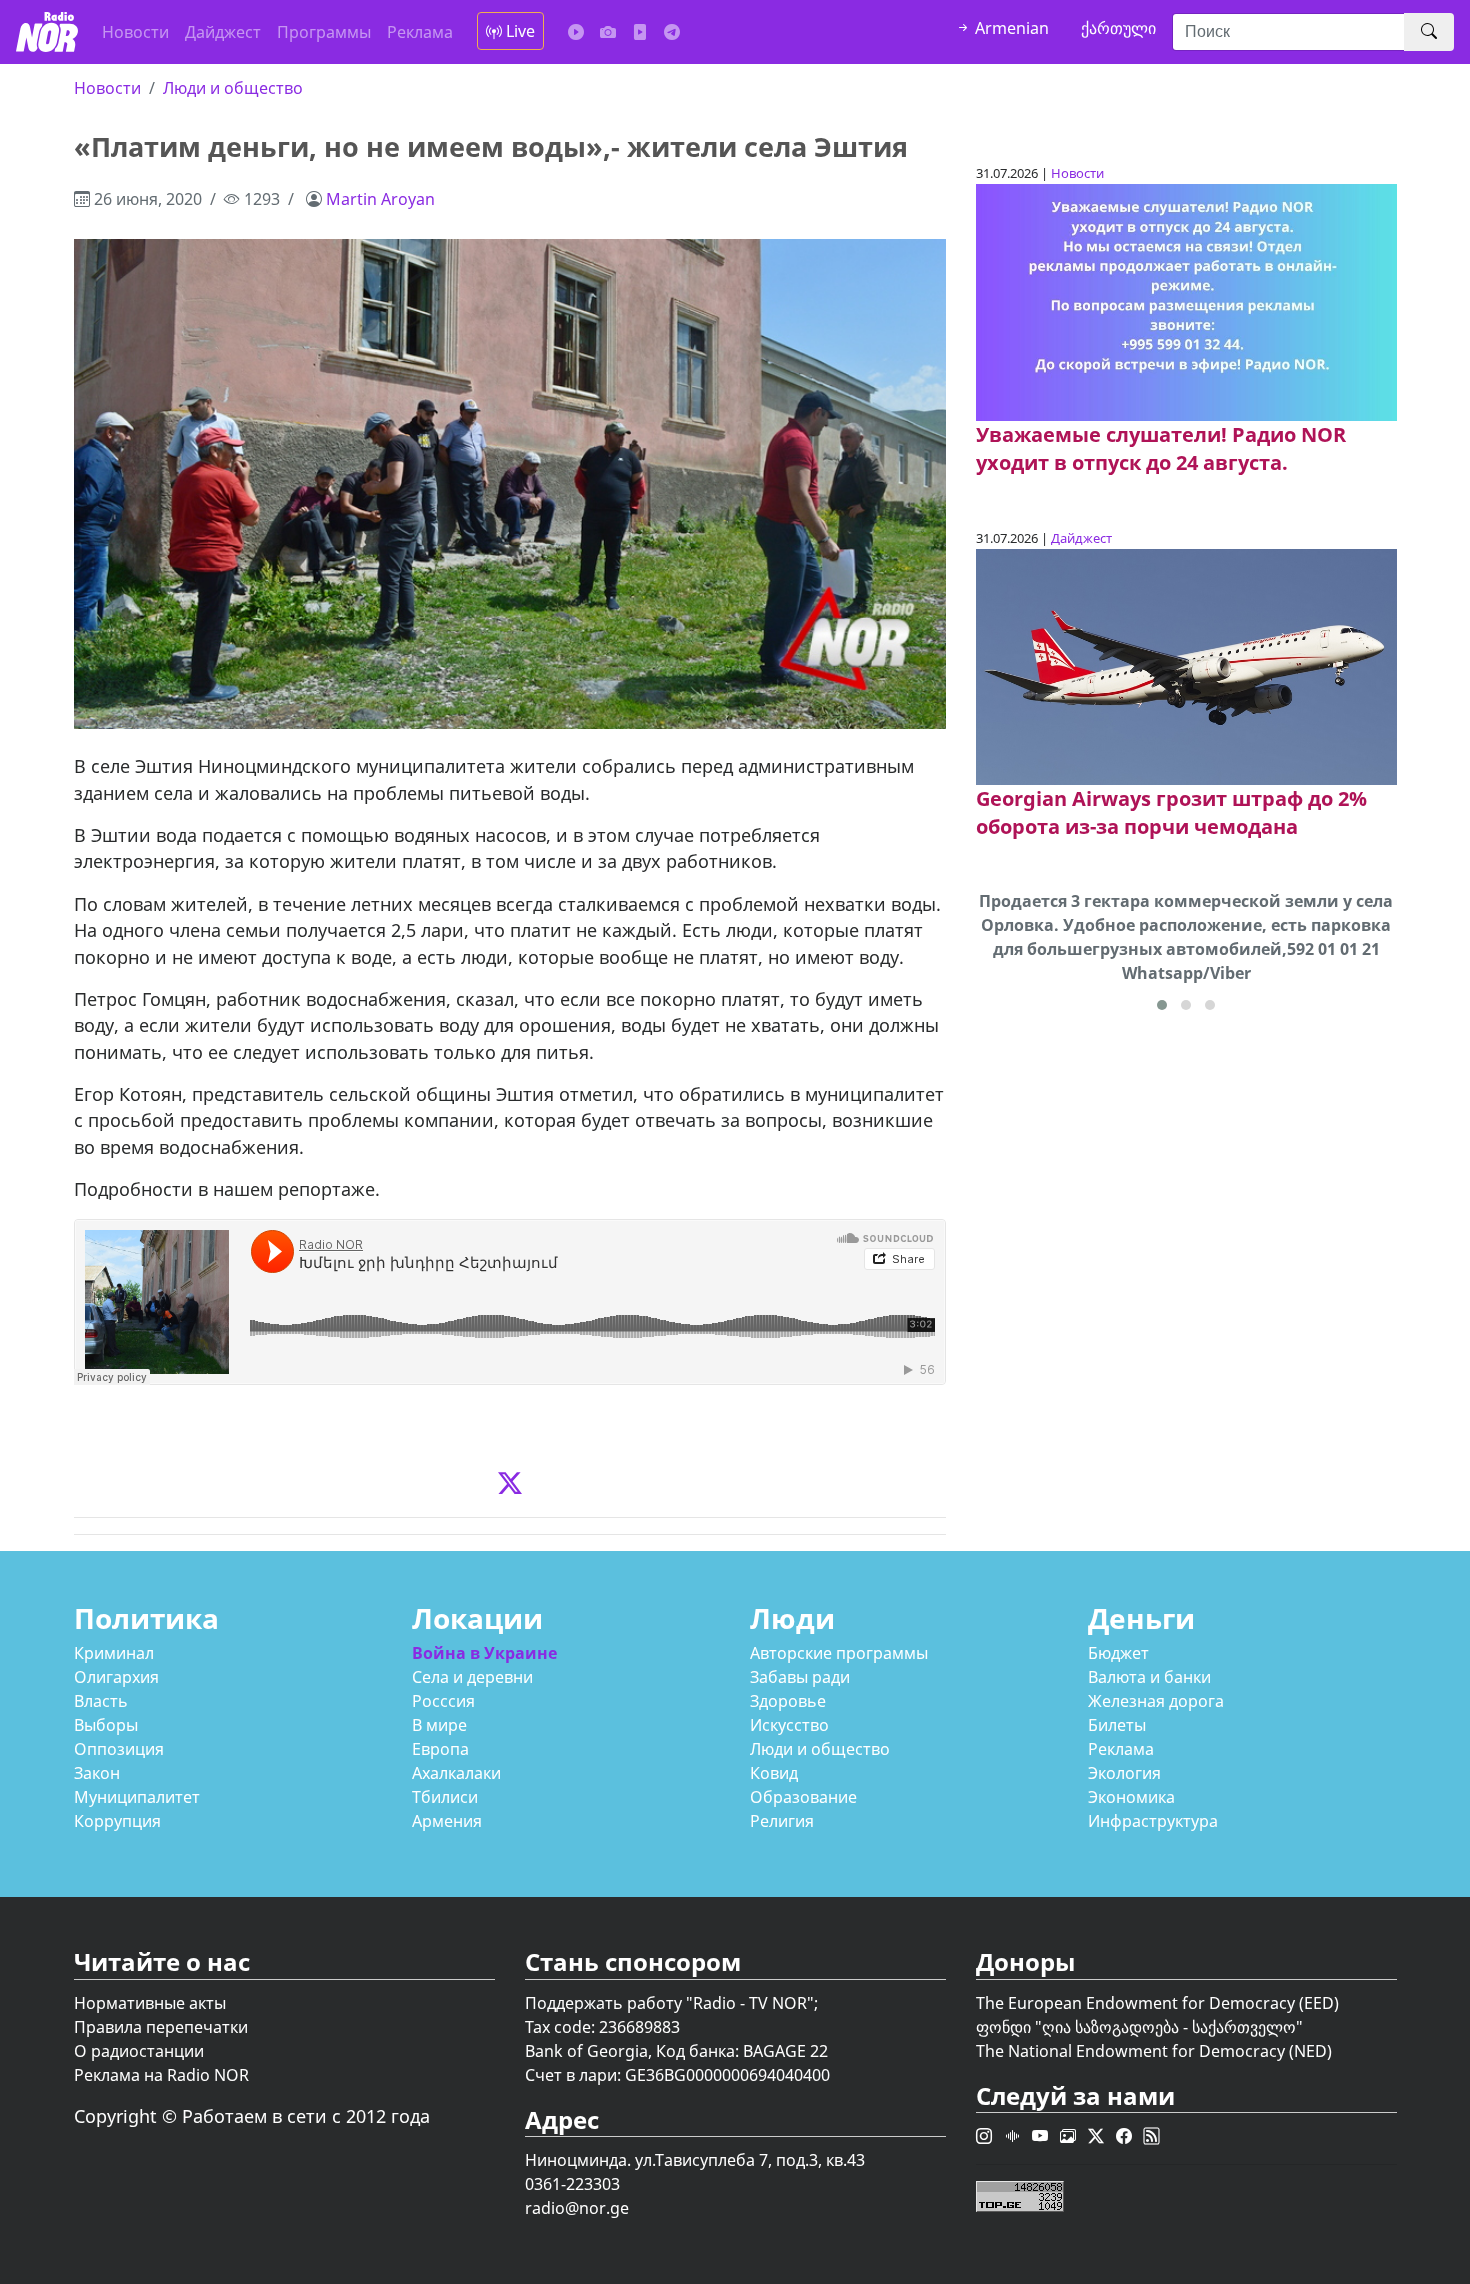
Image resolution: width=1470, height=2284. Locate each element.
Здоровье (788, 1701)
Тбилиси (445, 1797)
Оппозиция (119, 1749)
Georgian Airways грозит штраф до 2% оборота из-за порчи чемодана (1171, 812)
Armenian (1010, 28)
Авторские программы (839, 1653)
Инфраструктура (1153, 1821)
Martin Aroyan (380, 199)
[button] (1162, 1005)
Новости (135, 32)
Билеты (1117, 1725)
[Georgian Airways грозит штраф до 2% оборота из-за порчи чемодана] (1186, 665)
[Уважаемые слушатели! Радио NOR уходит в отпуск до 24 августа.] (1186, 301)
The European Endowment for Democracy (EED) (1157, 2003)
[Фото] (608, 32)
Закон (97, 1773)
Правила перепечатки (161, 2027)
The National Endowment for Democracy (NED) (1154, 2051)
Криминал (114, 1653)
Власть (101, 1701)
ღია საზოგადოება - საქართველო (1169, 2027)
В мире (439, 1725)
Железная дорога (1156, 1701)
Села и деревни (472, 1677)
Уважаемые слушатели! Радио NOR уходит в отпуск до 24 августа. (1161, 448)
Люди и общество (233, 88)
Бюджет (1118, 1653)
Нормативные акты (150, 2003)
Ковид (774, 1773)
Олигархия (116, 1677)
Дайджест (223, 32)
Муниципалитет (137, 1797)
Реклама (420, 32)
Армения (447, 1821)
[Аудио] (576, 32)
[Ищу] (1429, 32)
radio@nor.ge (577, 2208)
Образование (803, 1797)
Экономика (1131, 1797)
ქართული (1118, 28)
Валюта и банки (1149, 1677)
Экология (1124, 1773)
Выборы (106, 1725)
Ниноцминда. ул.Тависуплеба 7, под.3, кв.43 (695, 2160)
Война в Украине (484, 1653)
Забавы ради (800, 1677)
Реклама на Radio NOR (161, 2075)
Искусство (789, 1725)
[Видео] (640, 32)
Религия (782, 1821)
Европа (440, 1749)
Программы (324, 32)
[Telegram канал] (672, 32)
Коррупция (117, 1821)
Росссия (443, 1701)
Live (518, 31)
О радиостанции (139, 2051)
